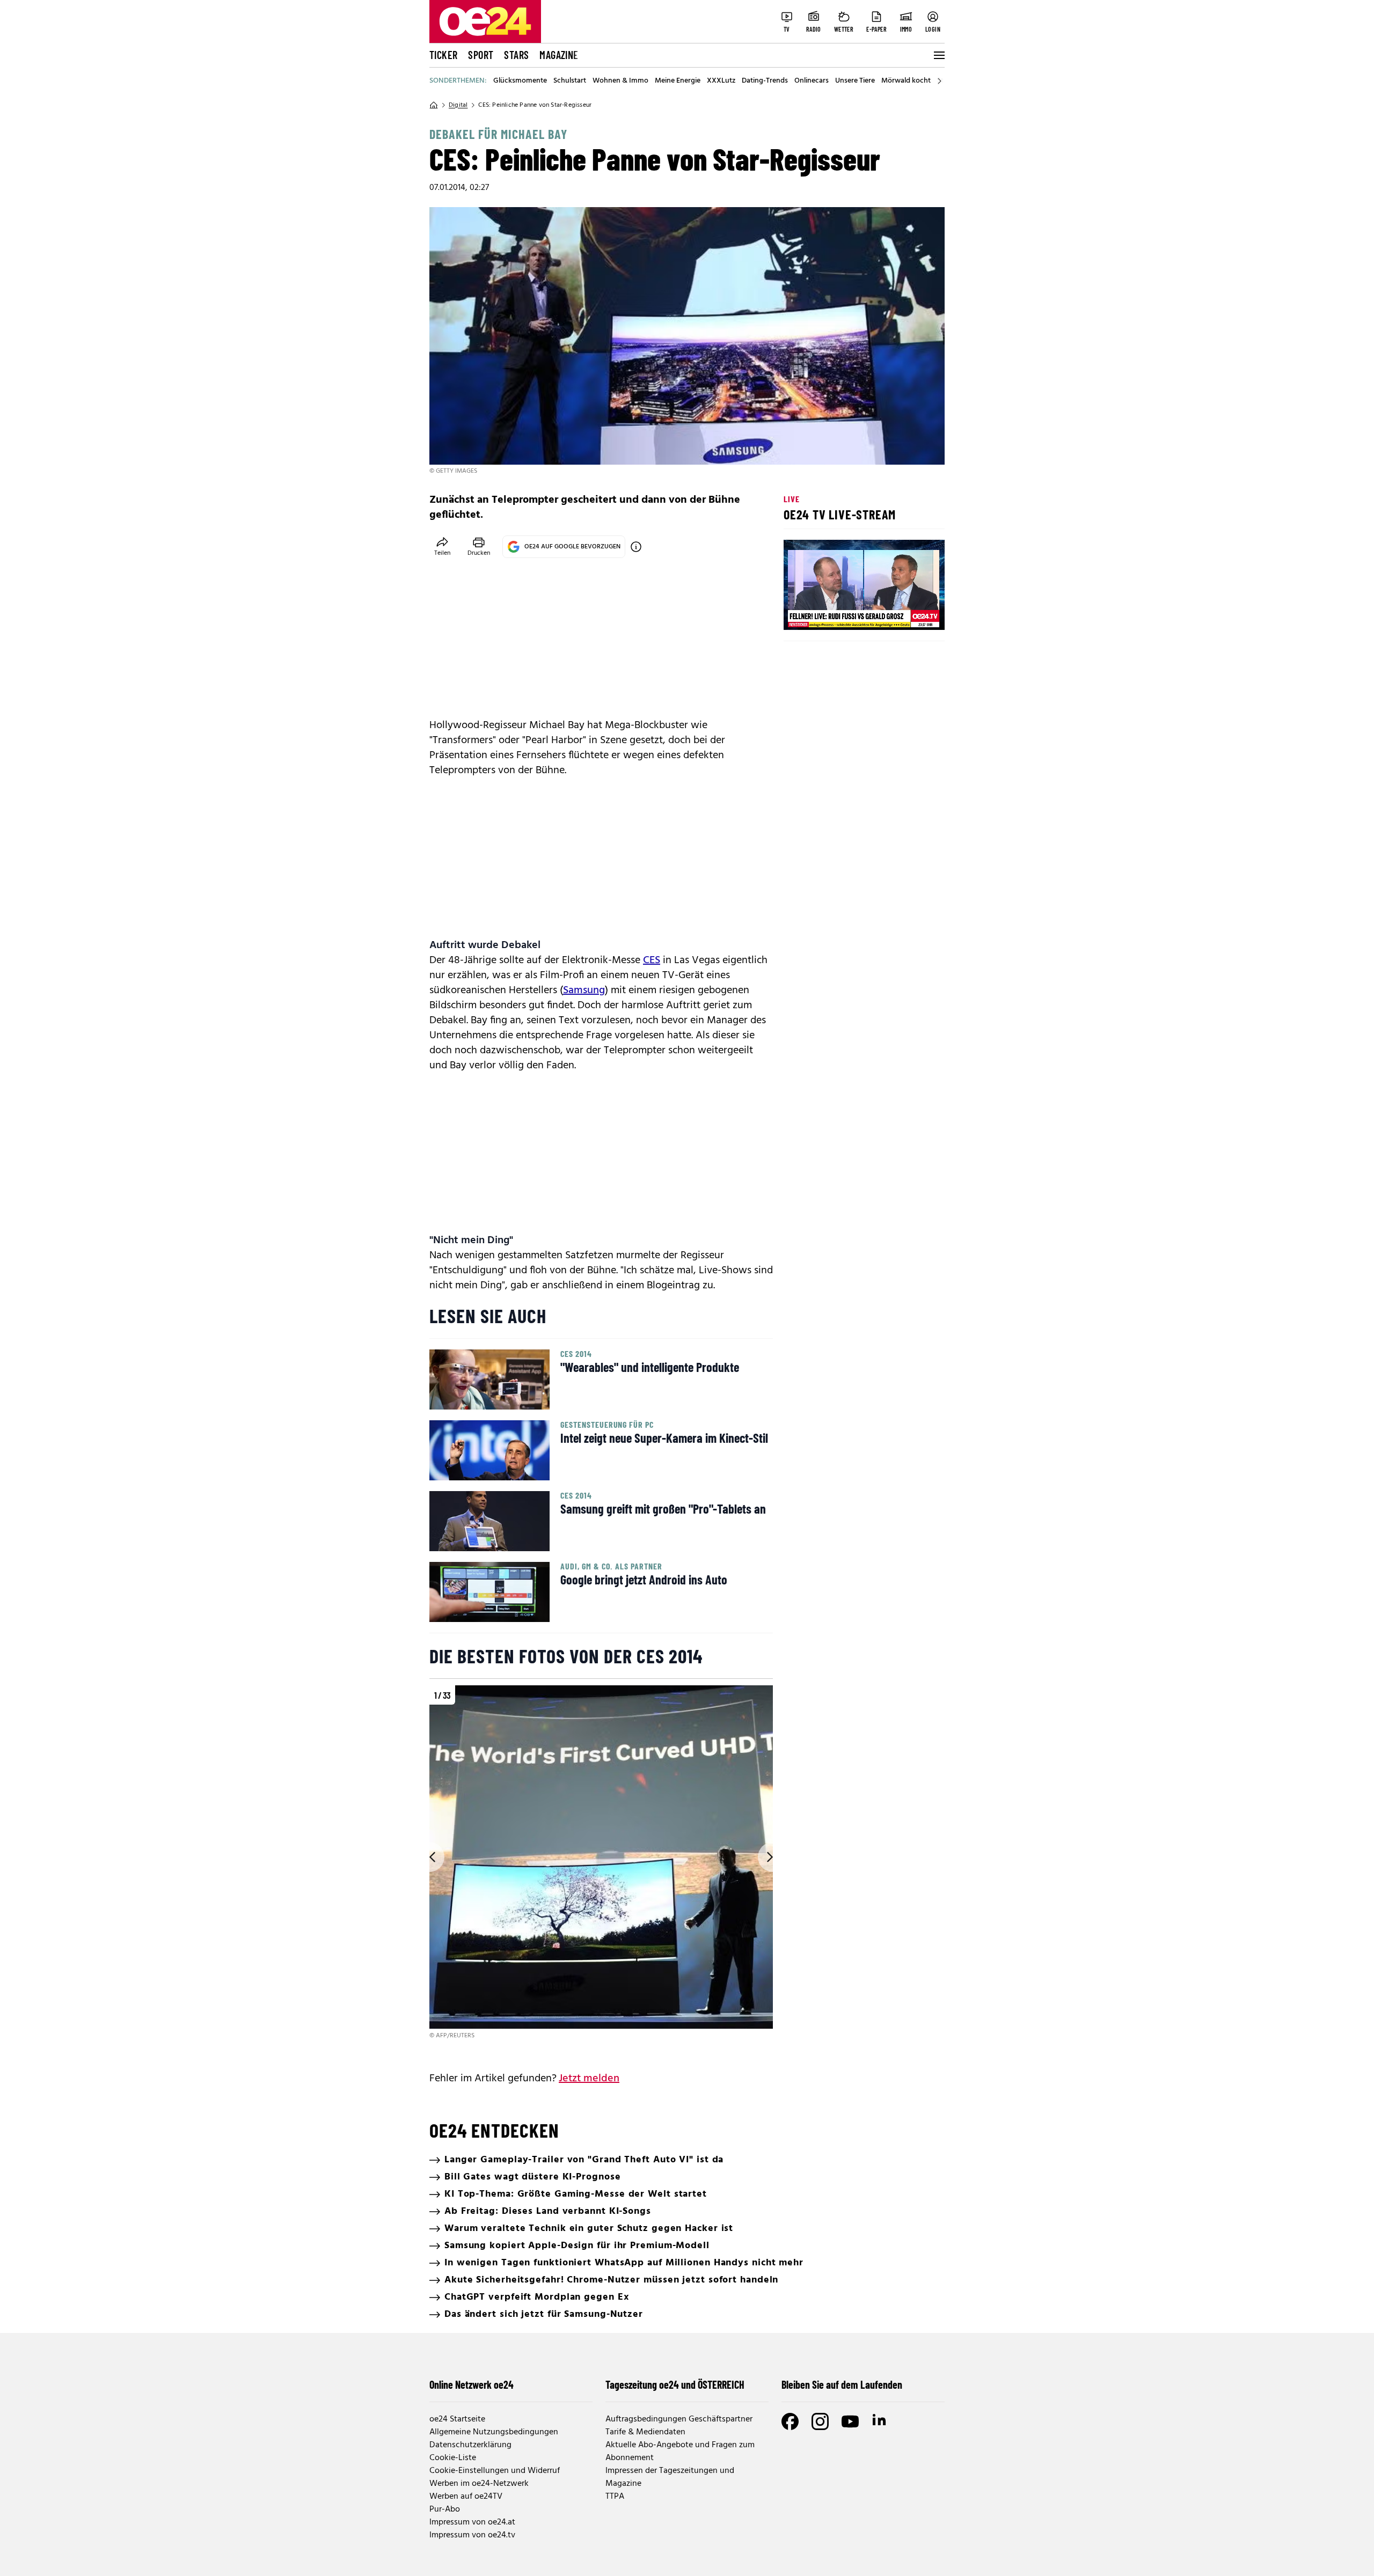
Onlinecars (812, 81)
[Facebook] (790, 2421)
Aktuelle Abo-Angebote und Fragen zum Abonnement (680, 2452)
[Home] (434, 105)
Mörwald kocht (906, 81)
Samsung (584, 990)
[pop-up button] (910, 613)
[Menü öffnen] (938, 55)
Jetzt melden (589, 2079)
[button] (801, 613)
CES (652, 960)
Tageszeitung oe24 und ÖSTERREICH (675, 2384)
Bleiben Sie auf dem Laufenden (842, 2384)
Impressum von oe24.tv (472, 2535)
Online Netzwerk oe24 (472, 2384)
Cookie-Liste (453, 2458)
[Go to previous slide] (429, 1857)
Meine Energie (678, 81)
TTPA (615, 2497)
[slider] (836, 613)
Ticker (443, 55)
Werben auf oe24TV (466, 2497)
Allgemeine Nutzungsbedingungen (494, 2432)
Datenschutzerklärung (470, 2445)
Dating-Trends (765, 81)
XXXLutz (721, 81)
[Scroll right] (939, 81)
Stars (516, 55)
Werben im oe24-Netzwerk (479, 2484)
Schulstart (570, 81)
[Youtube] (850, 2421)
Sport (481, 55)
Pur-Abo (445, 2509)
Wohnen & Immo (620, 81)
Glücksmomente (520, 81)
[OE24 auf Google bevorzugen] (636, 547)
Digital (458, 105)
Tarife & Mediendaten (645, 2432)
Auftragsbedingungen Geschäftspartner (679, 2419)
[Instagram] (820, 2421)
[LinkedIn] (880, 2421)
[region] (601, 1863)
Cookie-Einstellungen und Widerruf (495, 2471)
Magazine (559, 55)
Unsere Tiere (855, 81)
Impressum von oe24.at (472, 2522)
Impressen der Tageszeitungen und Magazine (670, 2477)
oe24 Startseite (457, 2419)
